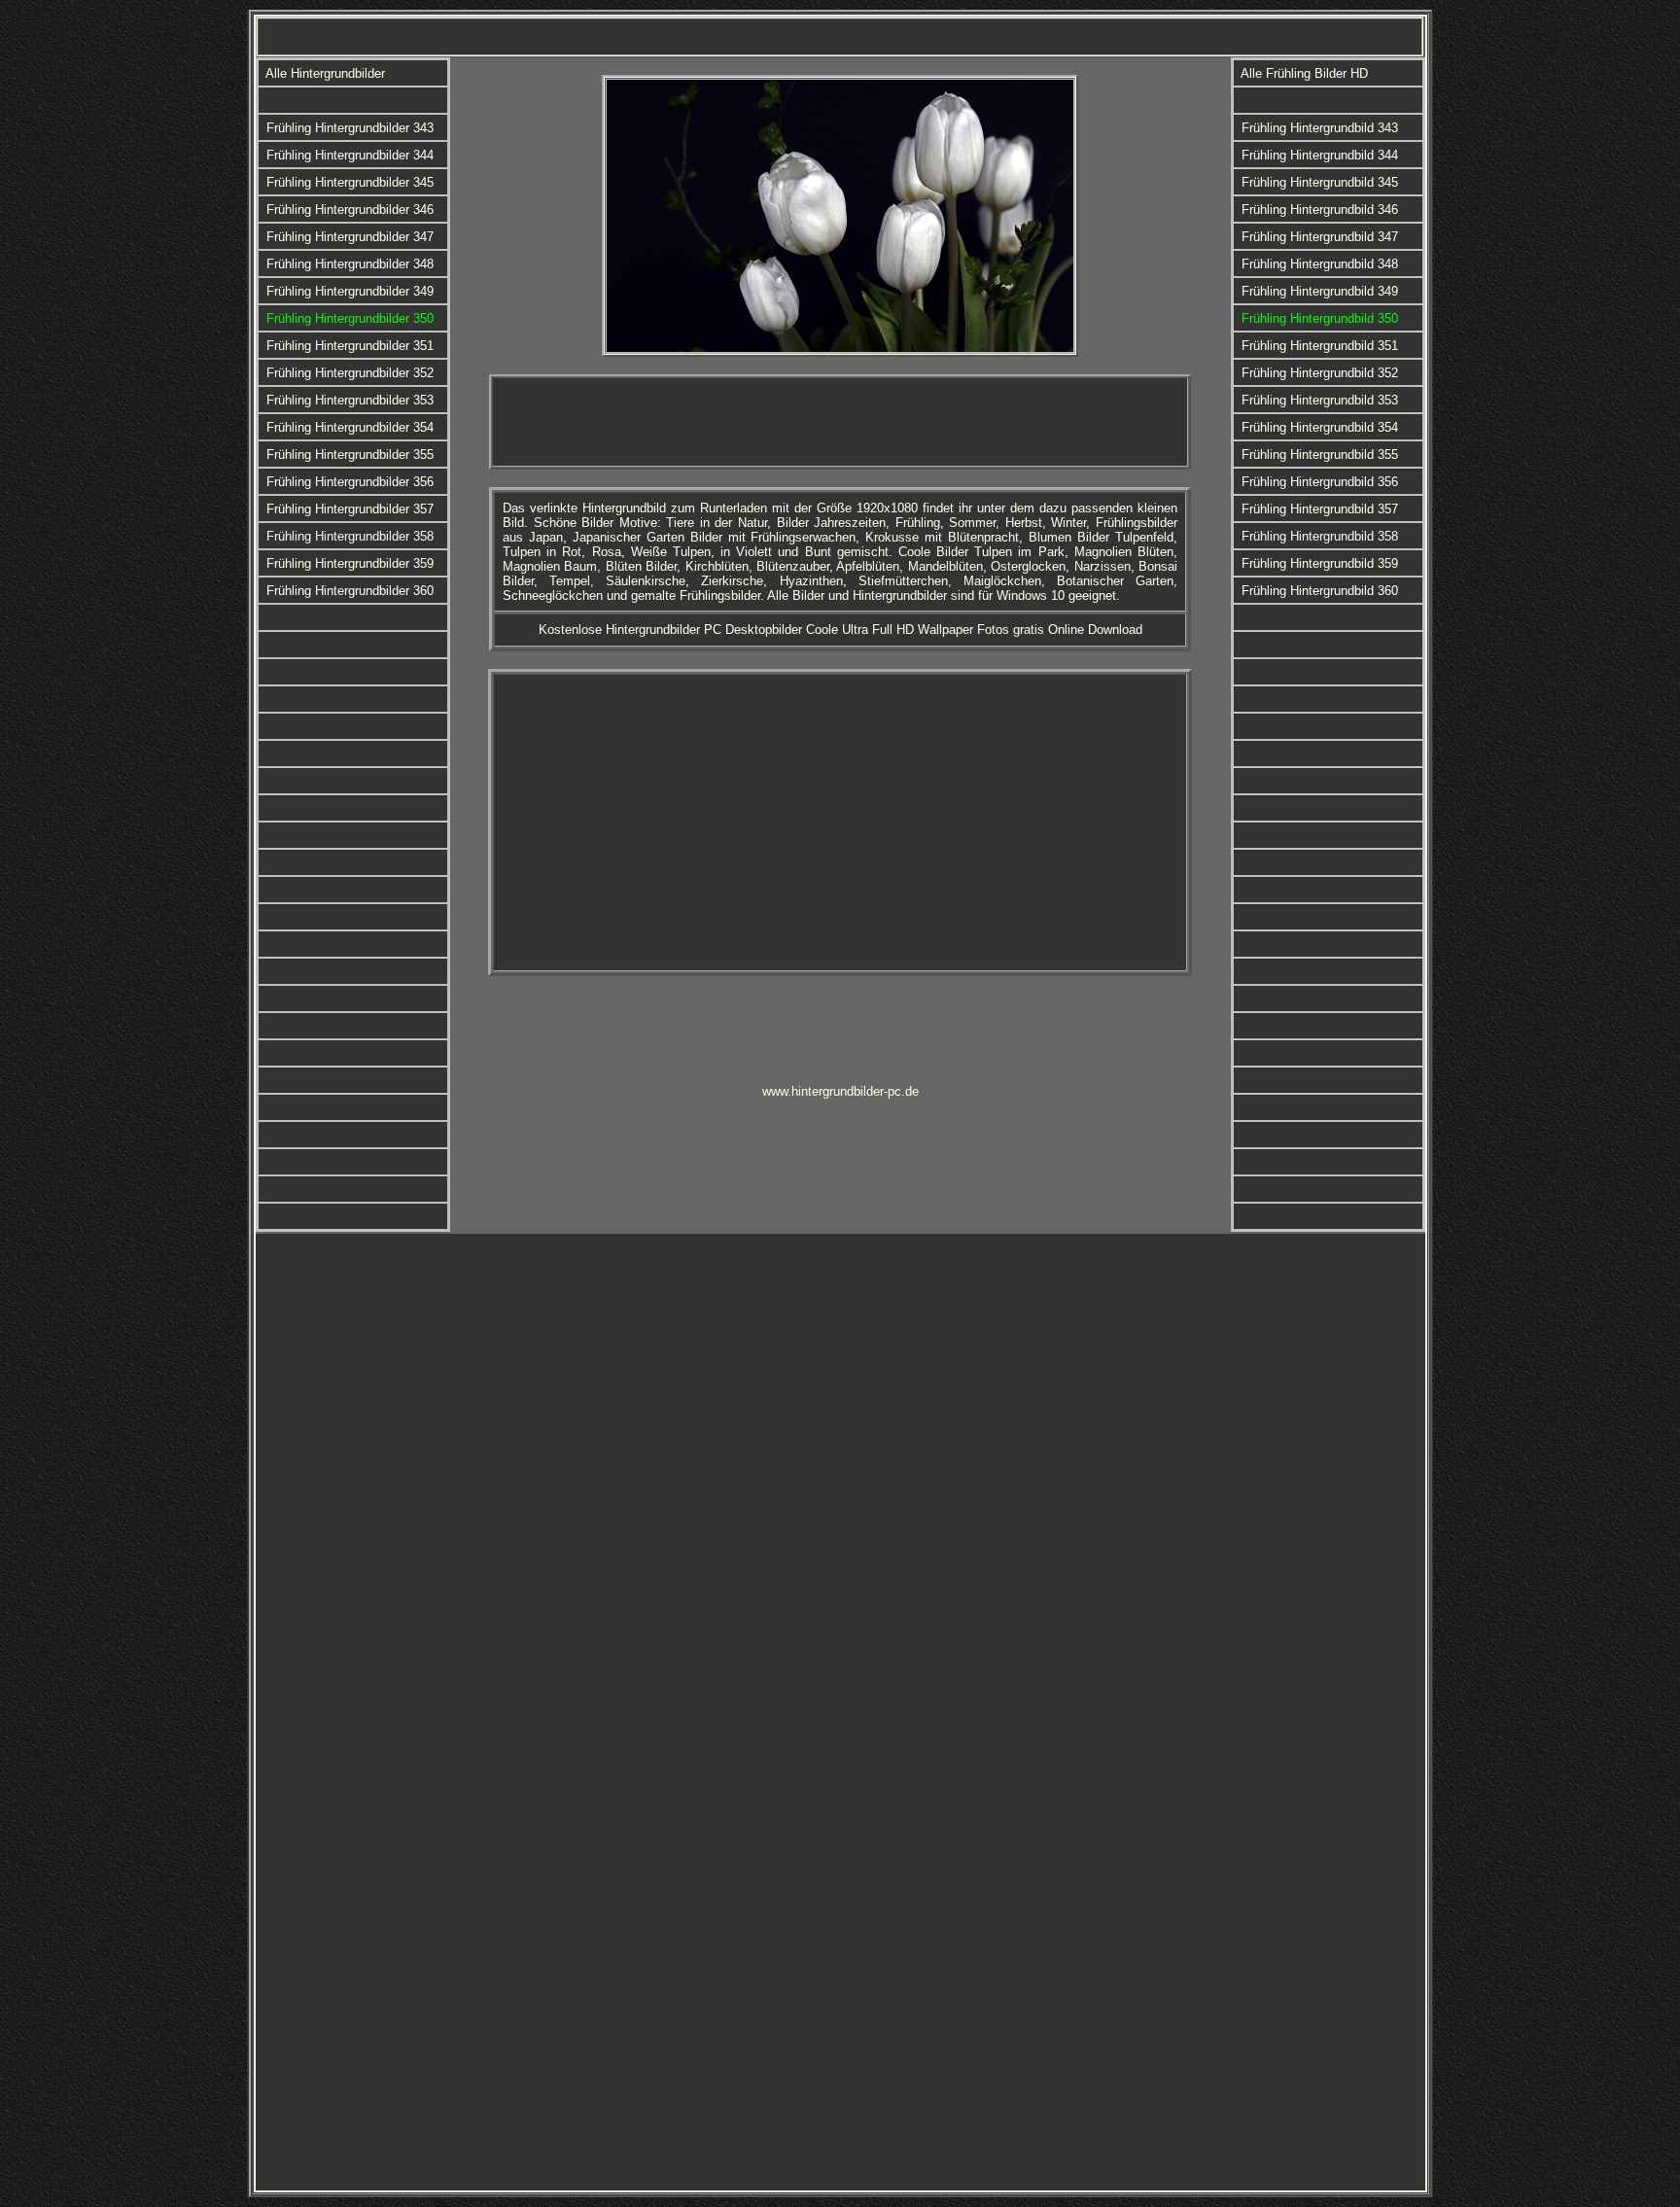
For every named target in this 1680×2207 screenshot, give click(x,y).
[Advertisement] (840, 422)
